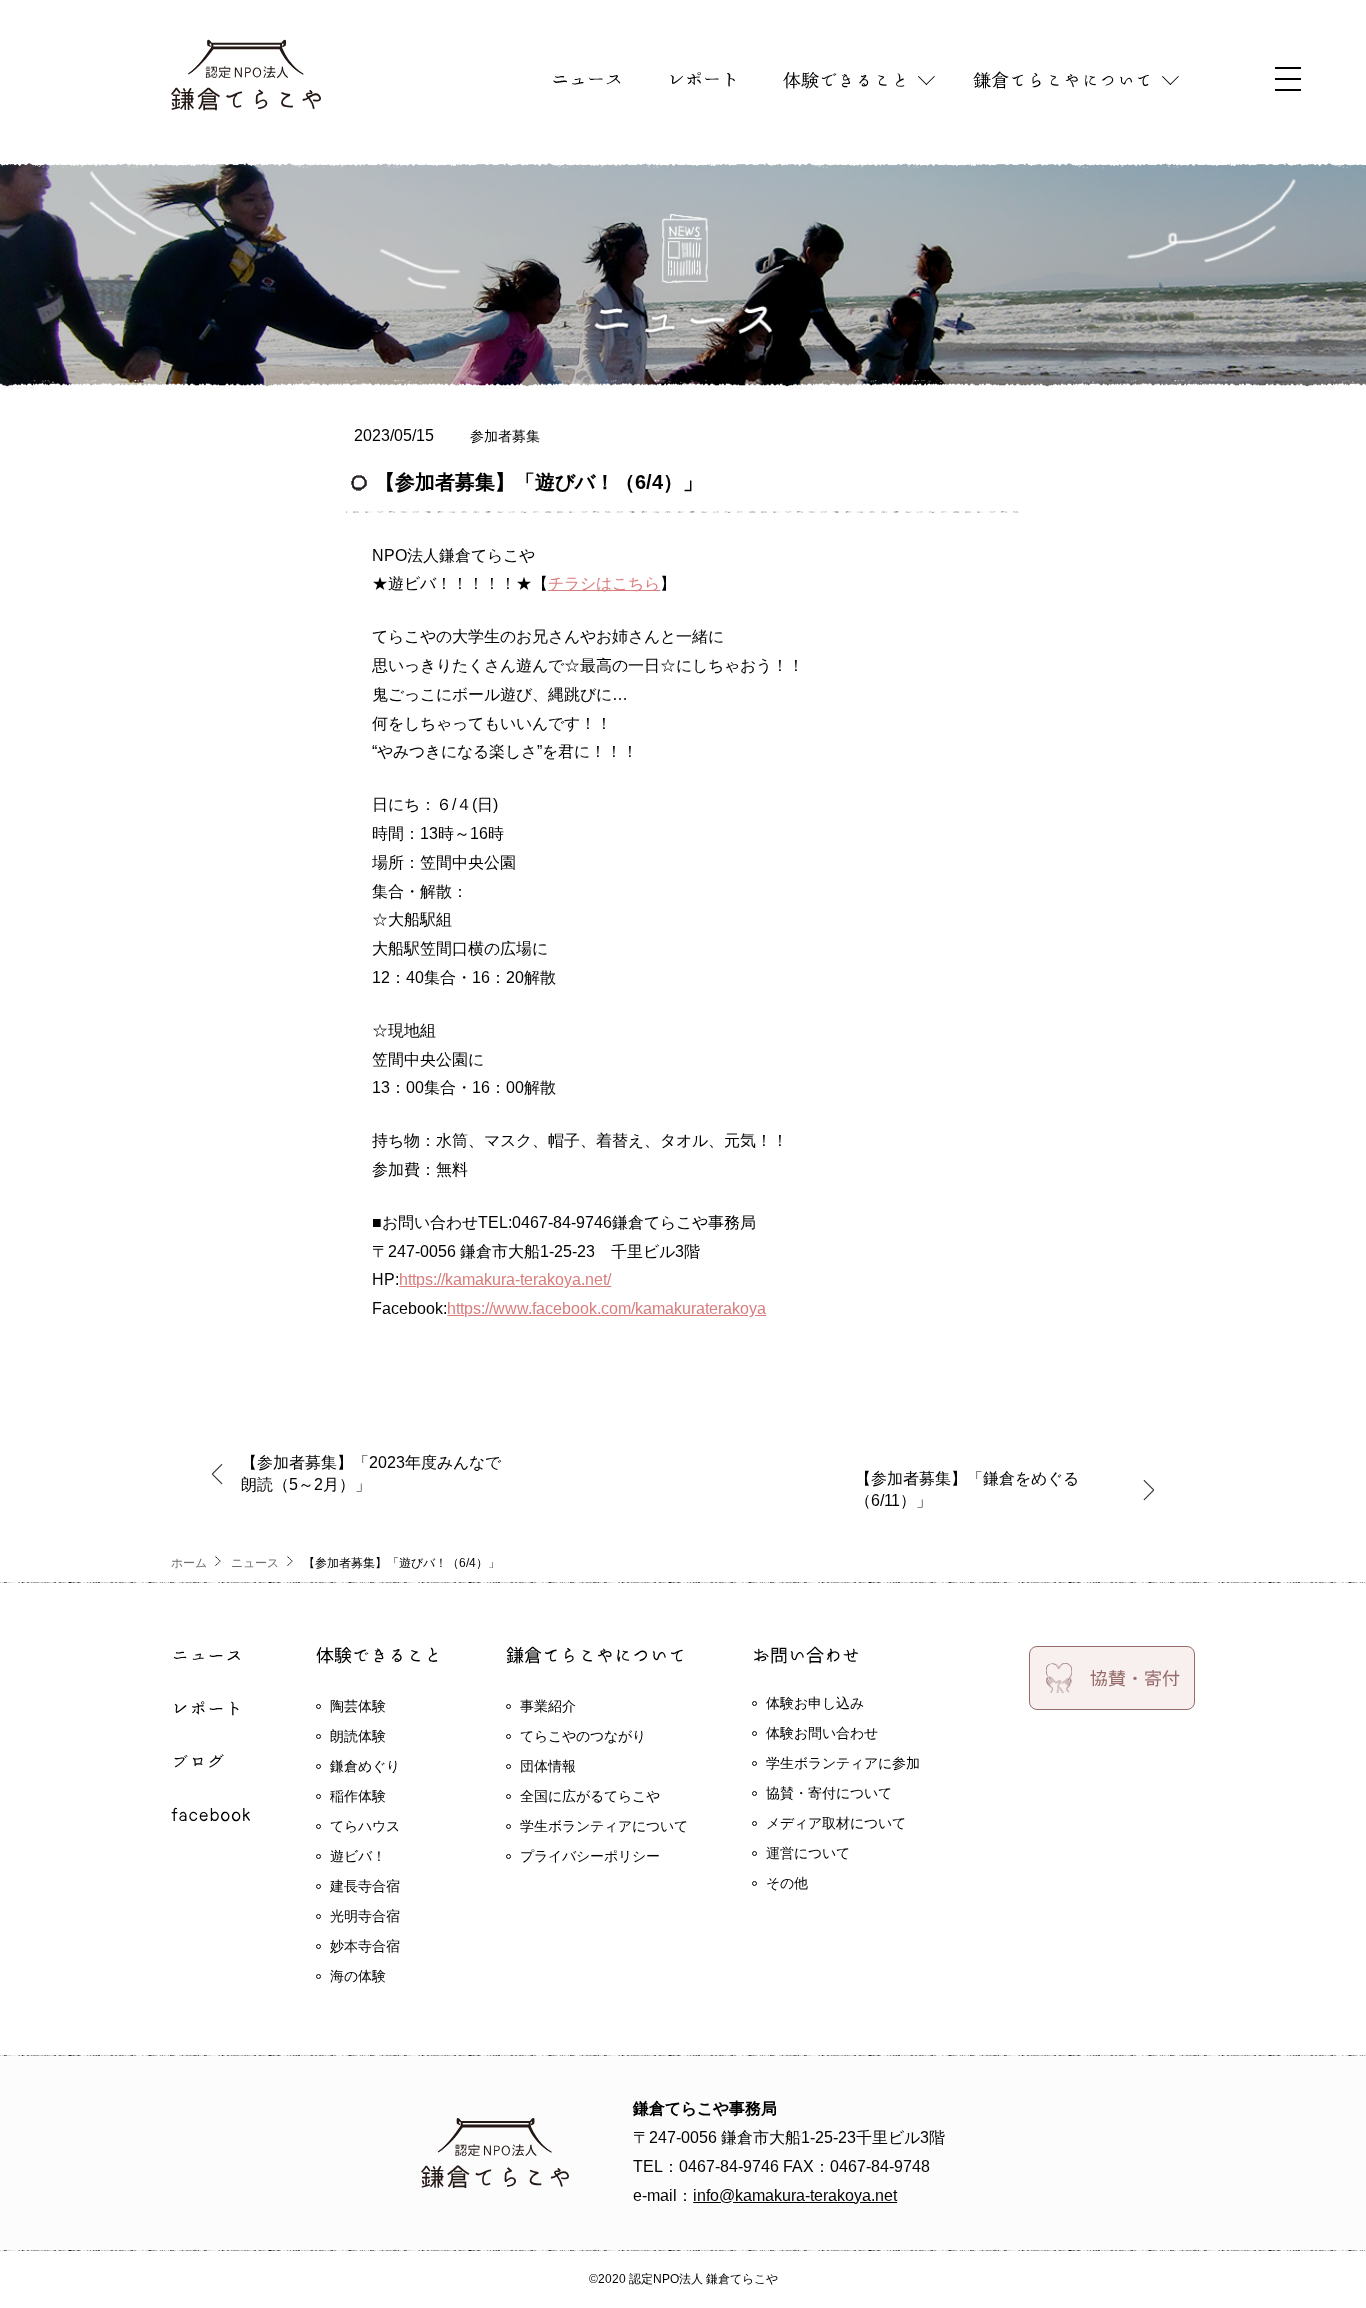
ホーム (189, 1563)
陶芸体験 (358, 1706)
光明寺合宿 (365, 1916)
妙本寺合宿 (365, 1946)
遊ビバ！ (358, 1856)
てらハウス (365, 1826)
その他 (787, 1883)
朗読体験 (358, 1736)
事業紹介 (548, 1706)
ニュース (255, 1563)
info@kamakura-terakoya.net (795, 2195)
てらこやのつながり (583, 1736)
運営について (808, 1853)
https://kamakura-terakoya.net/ (505, 1279)
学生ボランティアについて (604, 1826)
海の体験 (358, 1976)
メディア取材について (836, 1823)
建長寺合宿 (365, 1886)
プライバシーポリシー (590, 1856)
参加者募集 (505, 436)
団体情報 (548, 1766)
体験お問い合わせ (822, 1733)
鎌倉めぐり (365, 1766)
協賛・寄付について (829, 1793)
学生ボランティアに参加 (843, 1763)
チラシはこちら (604, 583)
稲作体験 (358, 1796)
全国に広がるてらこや (590, 1796)
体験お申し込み (815, 1703)
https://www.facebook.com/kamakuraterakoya (606, 1308)
